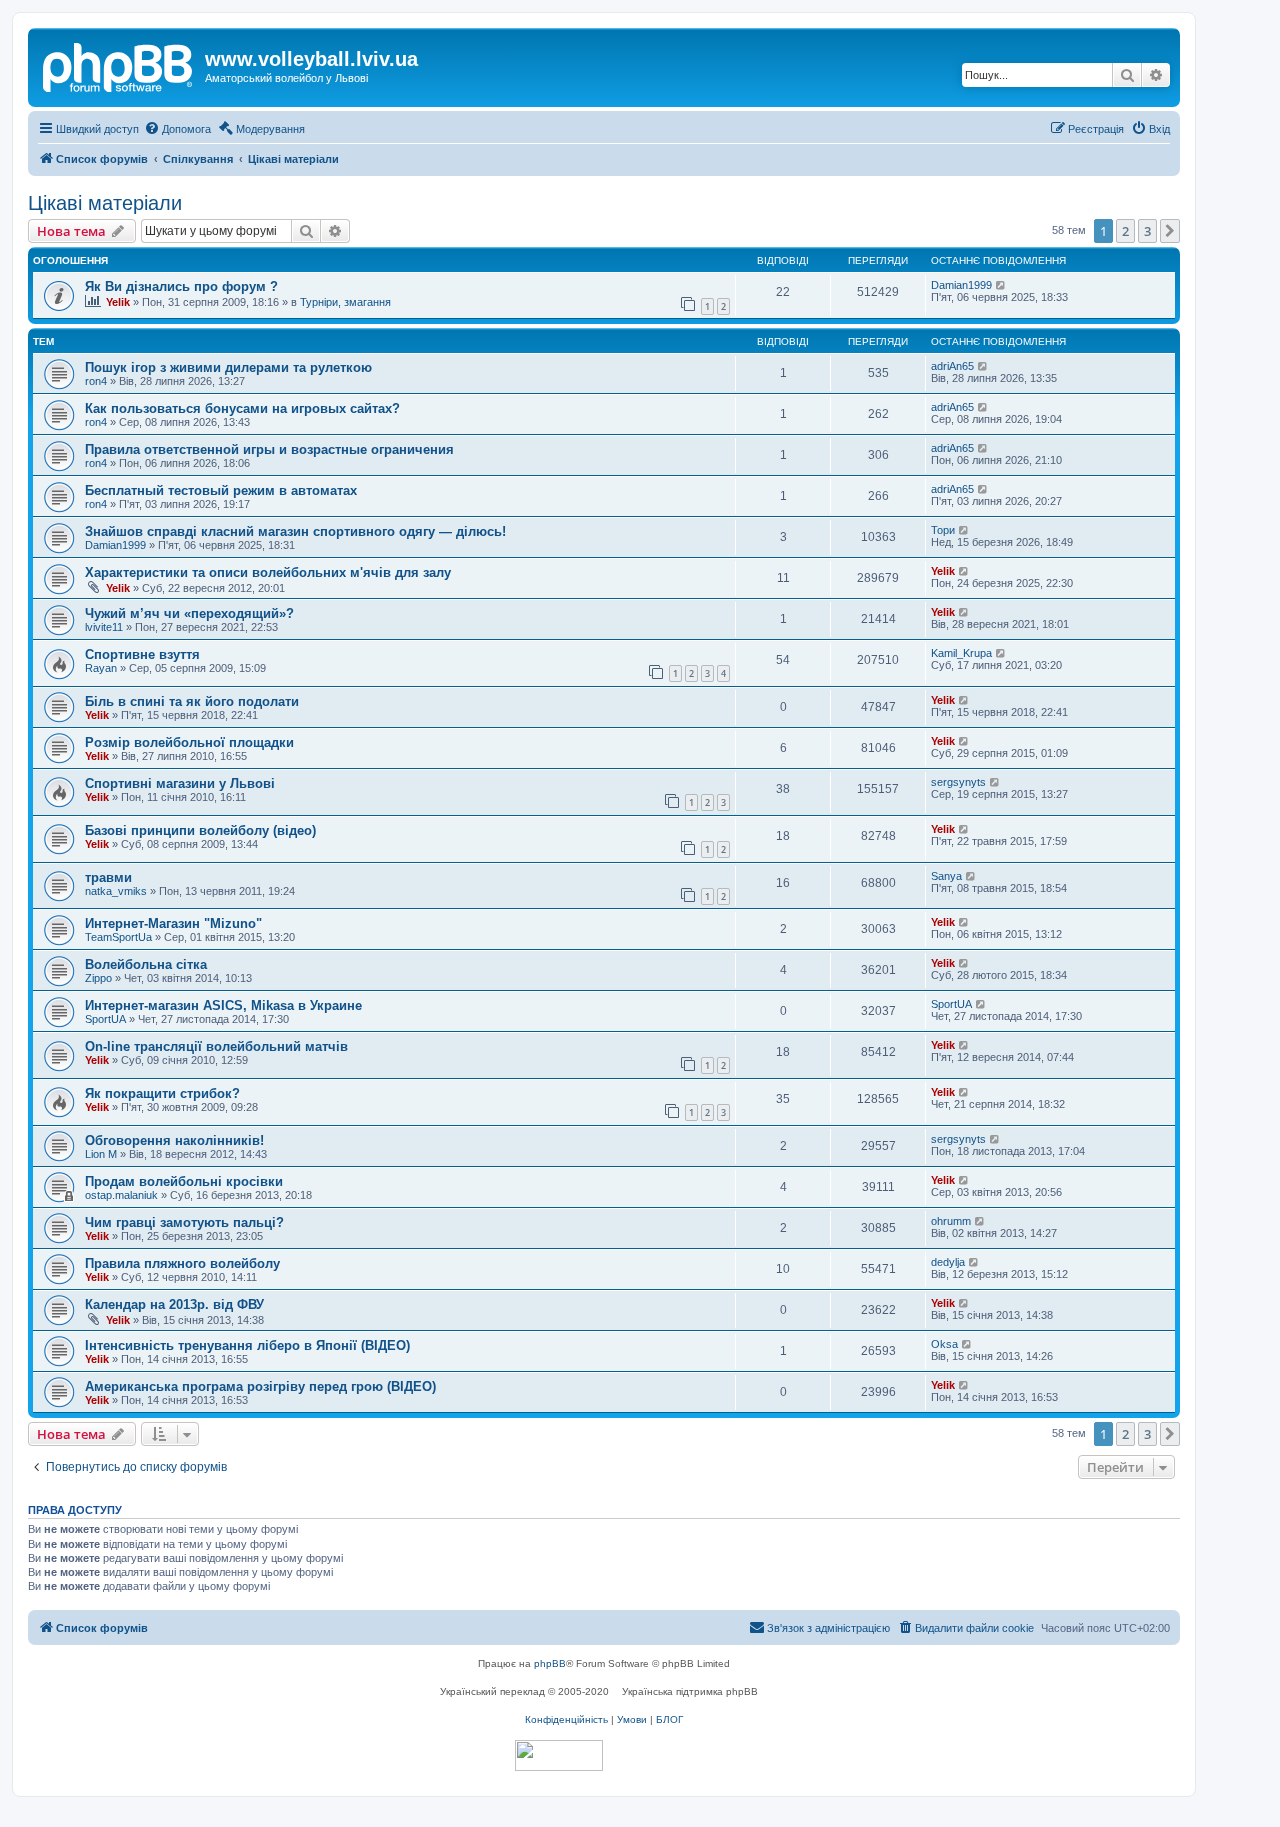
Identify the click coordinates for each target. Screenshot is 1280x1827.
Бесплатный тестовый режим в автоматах (221, 490)
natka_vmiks (116, 891)
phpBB (550, 1663)
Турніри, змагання (345, 302)
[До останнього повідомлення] (1001, 285)
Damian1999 (961, 285)
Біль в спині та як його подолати (192, 701)
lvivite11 (104, 627)
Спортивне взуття (142, 654)
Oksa (944, 1344)
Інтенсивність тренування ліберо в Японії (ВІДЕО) (247, 1345)
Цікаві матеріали (105, 203)
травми (108, 877)
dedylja (948, 1262)
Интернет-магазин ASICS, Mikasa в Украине (223, 1005)
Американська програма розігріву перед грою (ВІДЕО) (260, 1386)
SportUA (105, 1019)
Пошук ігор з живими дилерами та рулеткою (228, 367)
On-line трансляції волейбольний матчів (216, 1046)
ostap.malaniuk (121, 1195)
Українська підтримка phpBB (690, 1691)
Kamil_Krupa (961, 653)
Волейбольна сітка (146, 964)
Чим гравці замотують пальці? (184, 1222)
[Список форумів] (119, 65)
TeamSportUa (118, 937)
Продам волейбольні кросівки (184, 1181)
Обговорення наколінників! (174, 1140)
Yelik (118, 302)
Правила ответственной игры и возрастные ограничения (269, 449)
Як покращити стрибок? (162, 1093)
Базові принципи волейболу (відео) (200, 830)
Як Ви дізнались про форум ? (181, 286)
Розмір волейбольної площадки (189, 742)
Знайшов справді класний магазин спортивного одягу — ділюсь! (295, 531)
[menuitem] (177, 129)
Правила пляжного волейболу (182, 1263)
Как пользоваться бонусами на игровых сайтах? (242, 408)
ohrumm (951, 1221)
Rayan (101, 668)
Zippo (98, 978)
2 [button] (1125, 231)
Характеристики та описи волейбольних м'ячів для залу (268, 572)
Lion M (101, 1154)
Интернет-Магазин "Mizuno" (173, 923)
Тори (943, 530)
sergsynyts (958, 782)
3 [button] (1147, 231)
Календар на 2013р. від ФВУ (174, 1304)
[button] (1170, 231)
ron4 (96, 381)
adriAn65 (952, 366)
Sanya (946, 876)
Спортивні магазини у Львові (180, 783)
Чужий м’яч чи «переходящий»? (189, 613)
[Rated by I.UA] (559, 1755)
